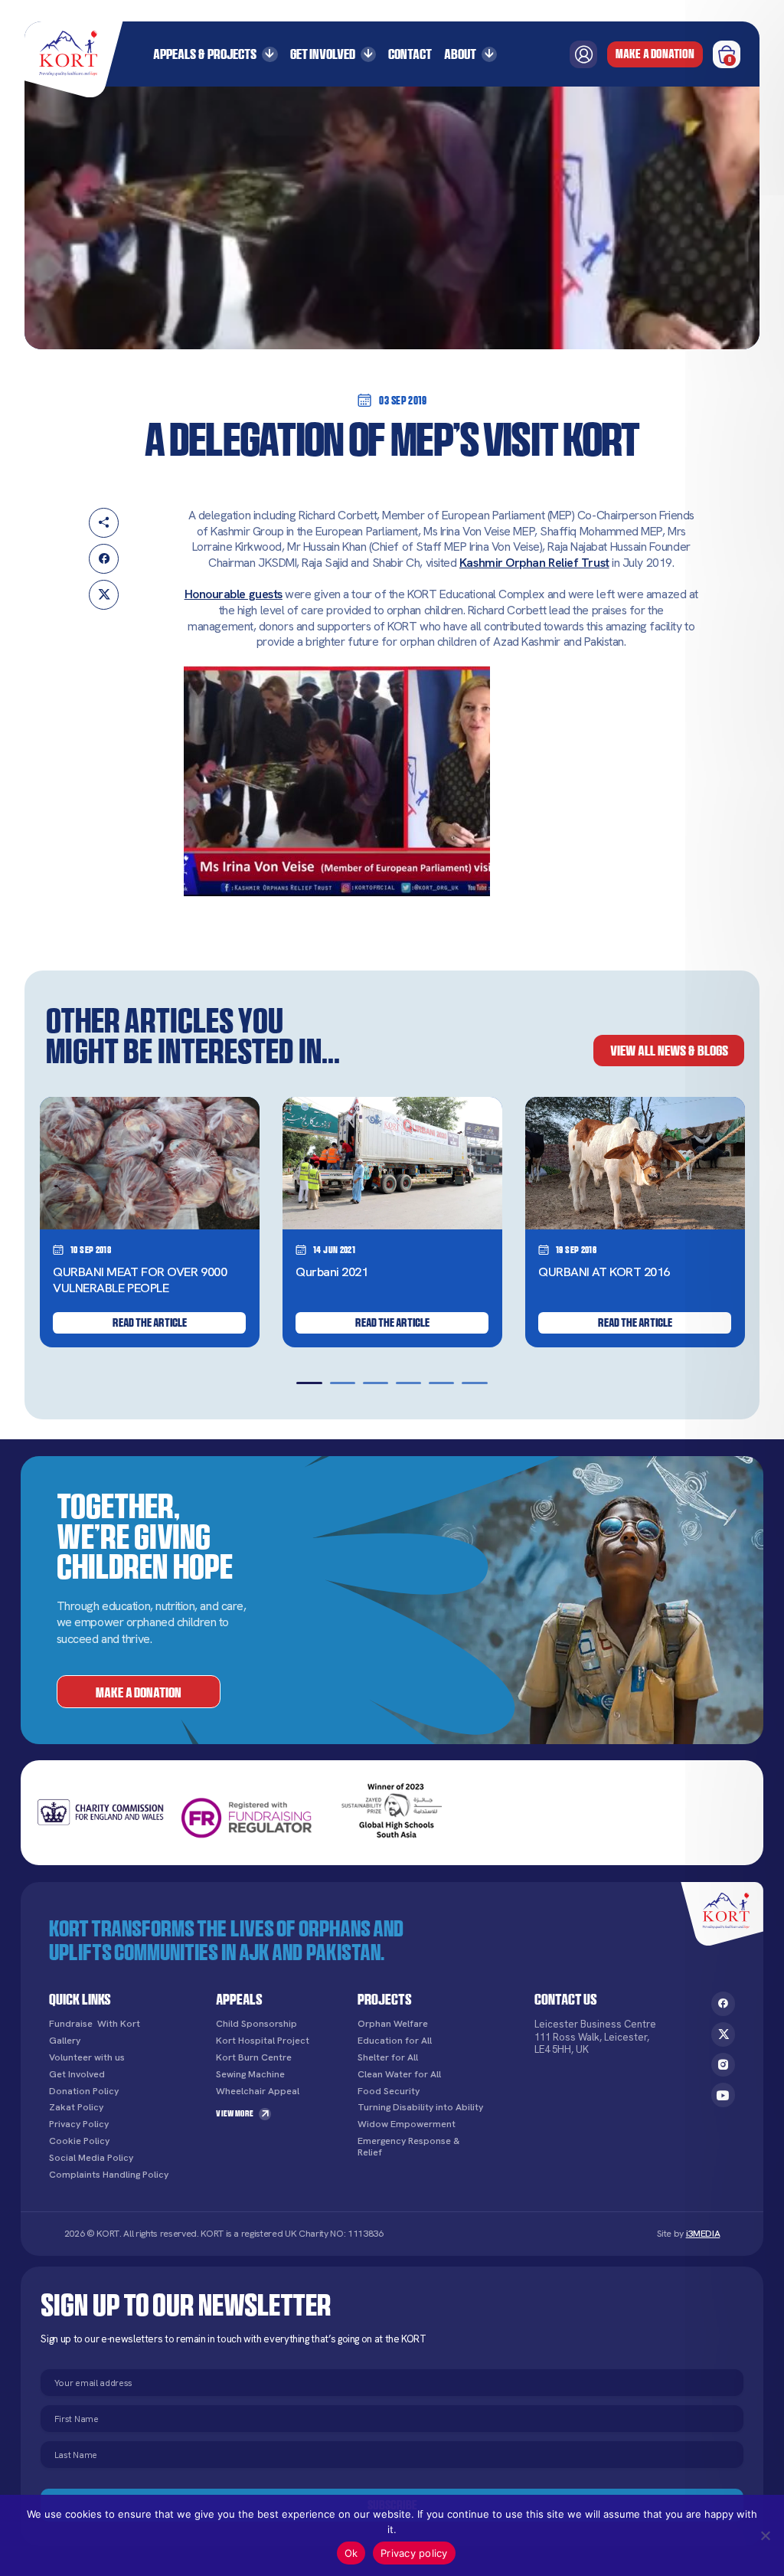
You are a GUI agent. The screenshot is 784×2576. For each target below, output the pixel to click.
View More (235, 2113)
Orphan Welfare (393, 2024)
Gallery (65, 2041)
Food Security (389, 2092)
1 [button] (309, 1383)
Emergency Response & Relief (408, 2147)
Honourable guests (234, 594)
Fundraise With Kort (95, 2024)
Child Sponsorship (256, 2024)
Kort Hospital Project (263, 2041)
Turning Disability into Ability (420, 2108)
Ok (351, 2553)
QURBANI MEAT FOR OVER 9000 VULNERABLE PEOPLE (140, 1280)
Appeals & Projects (205, 54)
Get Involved (323, 54)
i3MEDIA (703, 2234)
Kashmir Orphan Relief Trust (534, 563)
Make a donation (655, 54)
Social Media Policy (91, 2158)
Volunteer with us (87, 2058)
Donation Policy (84, 2092)
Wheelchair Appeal (258, 2092)
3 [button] (376, 1383)
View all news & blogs (669, 1050)
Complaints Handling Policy (109, 2175)
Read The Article (150, 1322)
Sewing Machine (250, 2075)
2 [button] (343, 1383)
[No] (765, 2535)
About (460, 54)
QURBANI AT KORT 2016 (604, 1272)
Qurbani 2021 (332, 1272)
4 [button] (408, 1383)
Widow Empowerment (407, 2124)
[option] (150, 1222)
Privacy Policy (79, 2124)
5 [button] (441, 1383)
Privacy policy (414, 2553)
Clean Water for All (399, 2075)
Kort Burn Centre (254, 2058)
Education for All (395, 2041)
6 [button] (474, 1383)
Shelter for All (388, 2058)
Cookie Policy (79, 2141)
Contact (410, 54)
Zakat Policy (76, 2108)
